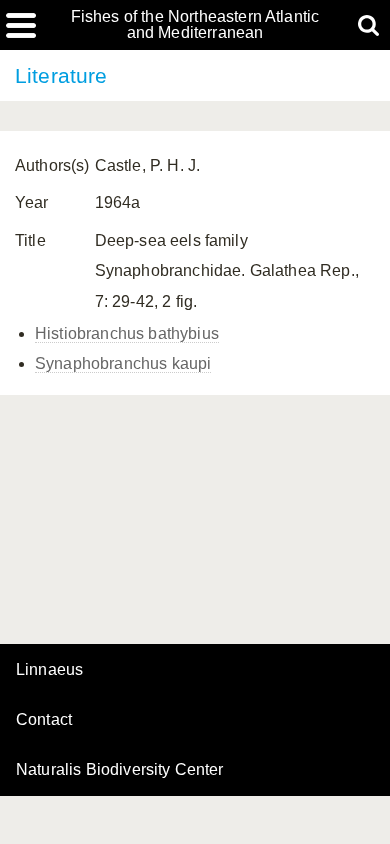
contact (44, 719)
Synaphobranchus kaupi (123, 363)
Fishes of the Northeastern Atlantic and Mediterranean (195, 25)
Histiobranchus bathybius (127, 333)
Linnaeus (49, 670)
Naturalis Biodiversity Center (120, 770)
